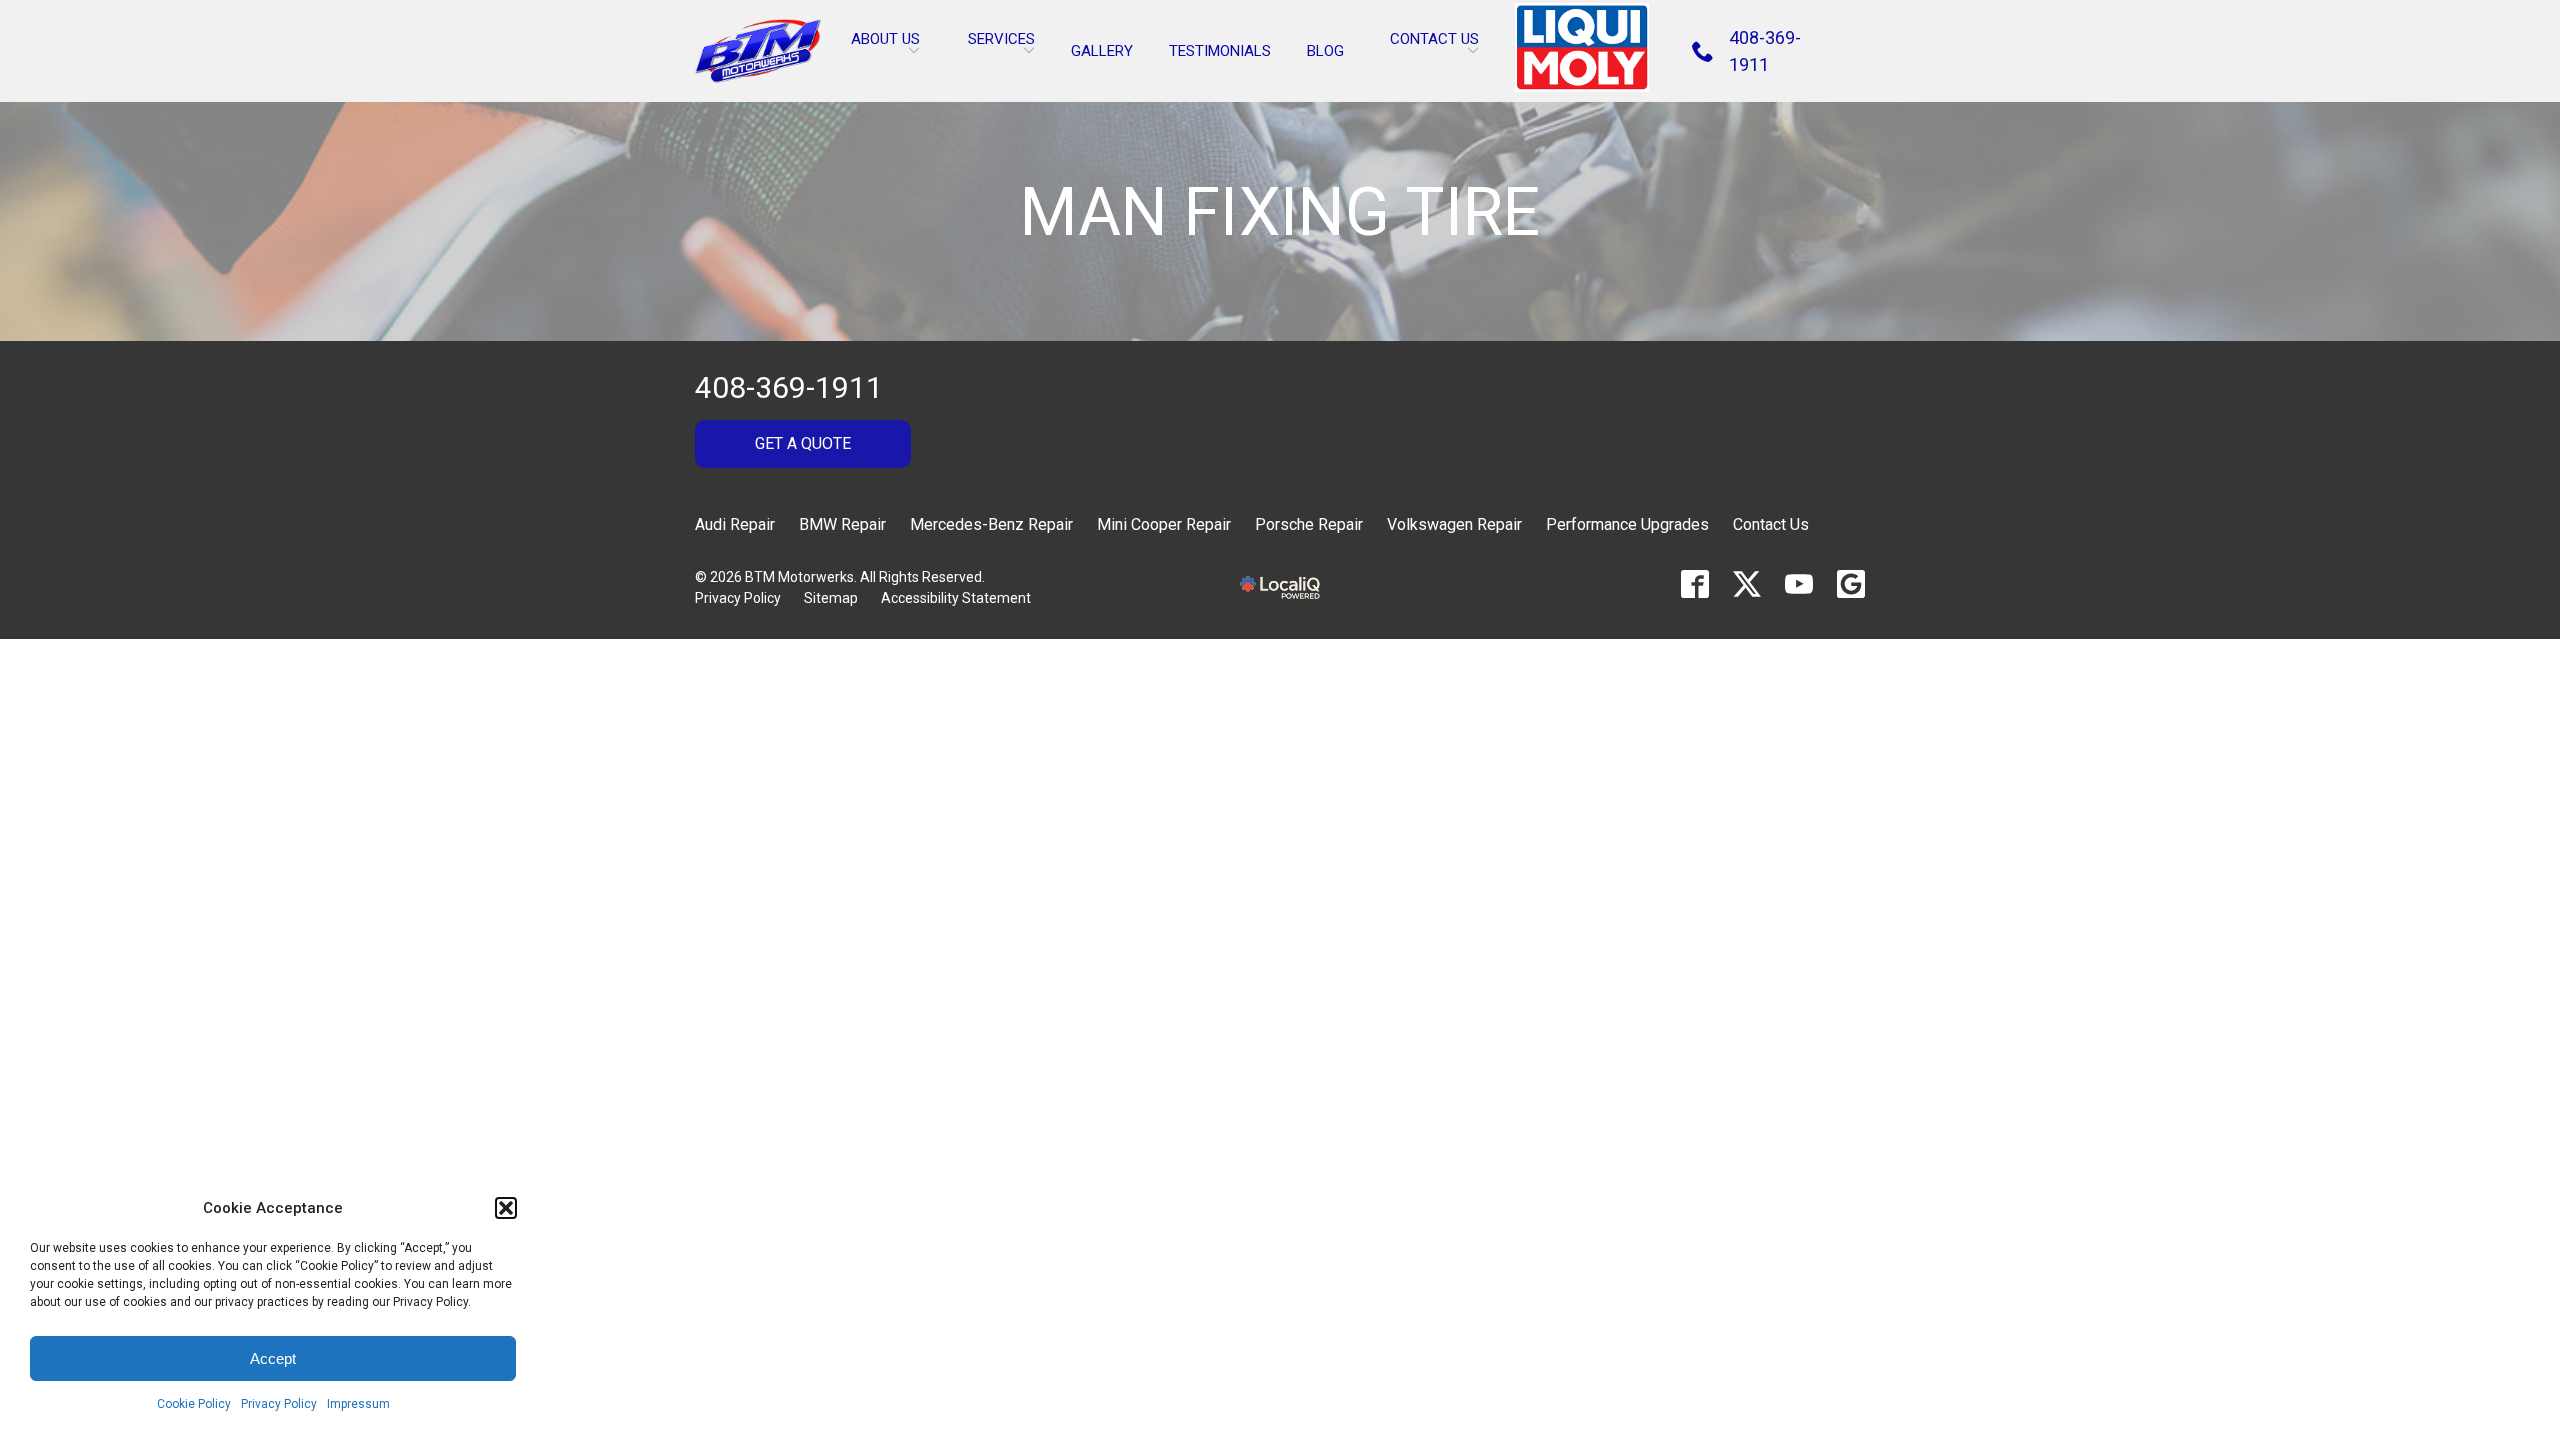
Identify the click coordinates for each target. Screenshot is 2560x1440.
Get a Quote (803, 443)
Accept (273, 1358)
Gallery (1102, 51)
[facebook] (1695, 584)
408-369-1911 (789, 387)
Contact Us (1771, 524)
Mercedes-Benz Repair (991, 524)
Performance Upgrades (1627, 524)
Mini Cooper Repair (1164, 524)
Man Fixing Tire (1280, 213)
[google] (1851, 584)
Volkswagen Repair (1454, 524)
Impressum (358, 1404)
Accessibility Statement (956, 598)
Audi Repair (735, 524)
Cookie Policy (194, 1404)
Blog (1325, 51)
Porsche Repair (1309, 524)
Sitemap (831, 598)
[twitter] (1747, 584)
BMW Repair (842, 524)
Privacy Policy (279, 1404)
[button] (506, 1208)
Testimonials (1220, 51)
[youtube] (1799, 584)
